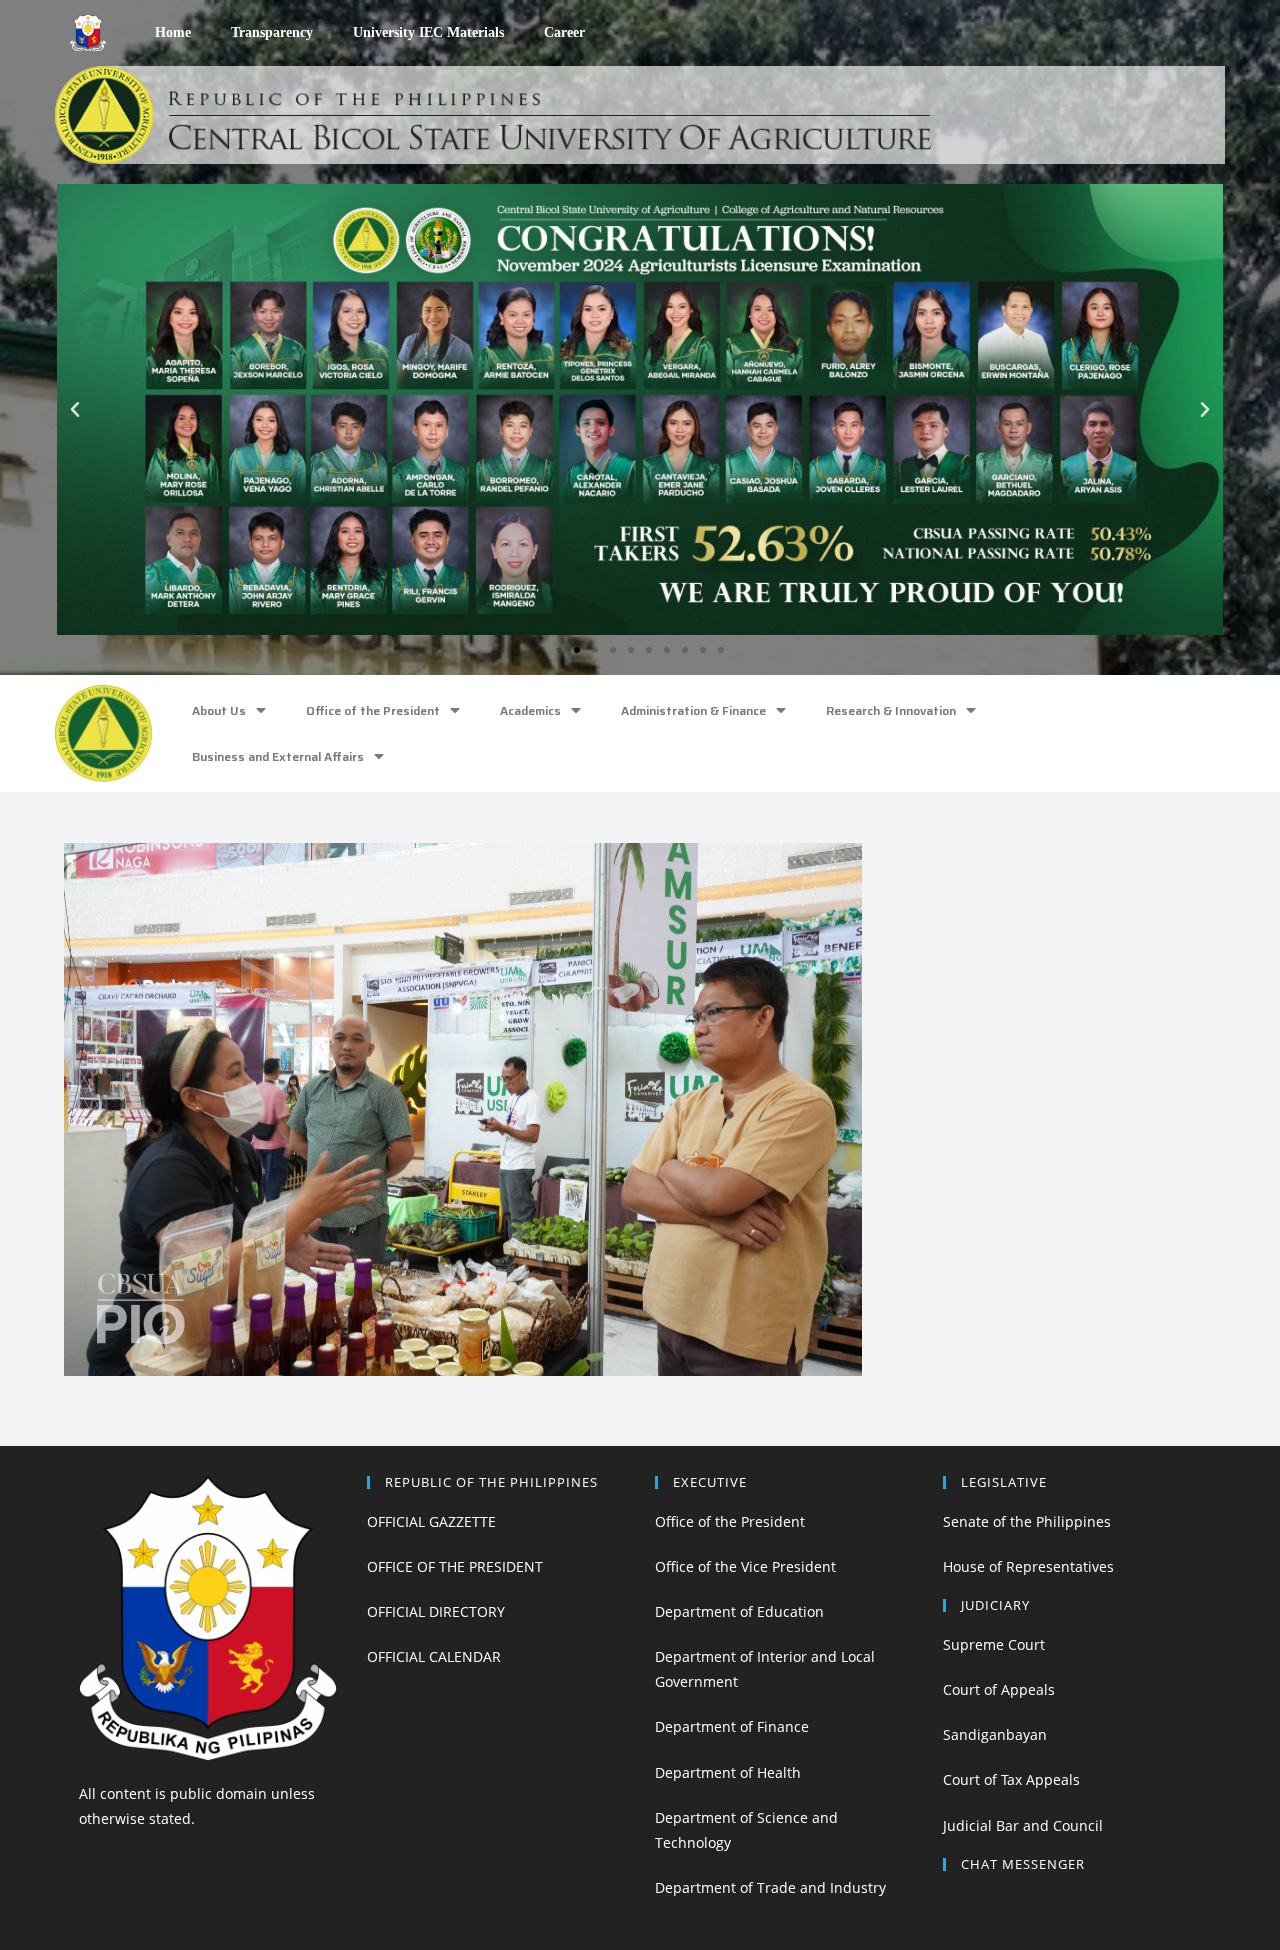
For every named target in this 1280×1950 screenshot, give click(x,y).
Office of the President (373, 710)
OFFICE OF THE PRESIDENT (455, 1566)
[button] (559, 650)
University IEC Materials (428, 32)
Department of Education (739, 1611)
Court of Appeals (999, 1689)
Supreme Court (994, 1644)
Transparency (272, 32)
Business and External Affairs (278, 756)
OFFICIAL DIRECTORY (436, 1611)
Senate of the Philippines (1027, 1521)
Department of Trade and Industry (770, 1887)
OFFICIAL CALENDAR (434, 1656)
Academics (530, 710)
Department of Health (728, 1772)
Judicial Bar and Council (1023, 1825)
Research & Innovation (891, 710)
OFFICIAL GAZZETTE (431, 1521)
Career (564, 32)
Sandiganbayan (995, 1734)
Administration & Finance (693, 710)
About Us (219, 710)
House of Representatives (1028, 1566)
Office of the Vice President (745, 1566)
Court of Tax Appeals (1011, 1779)
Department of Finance (732, 1726)
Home (173, 32)
